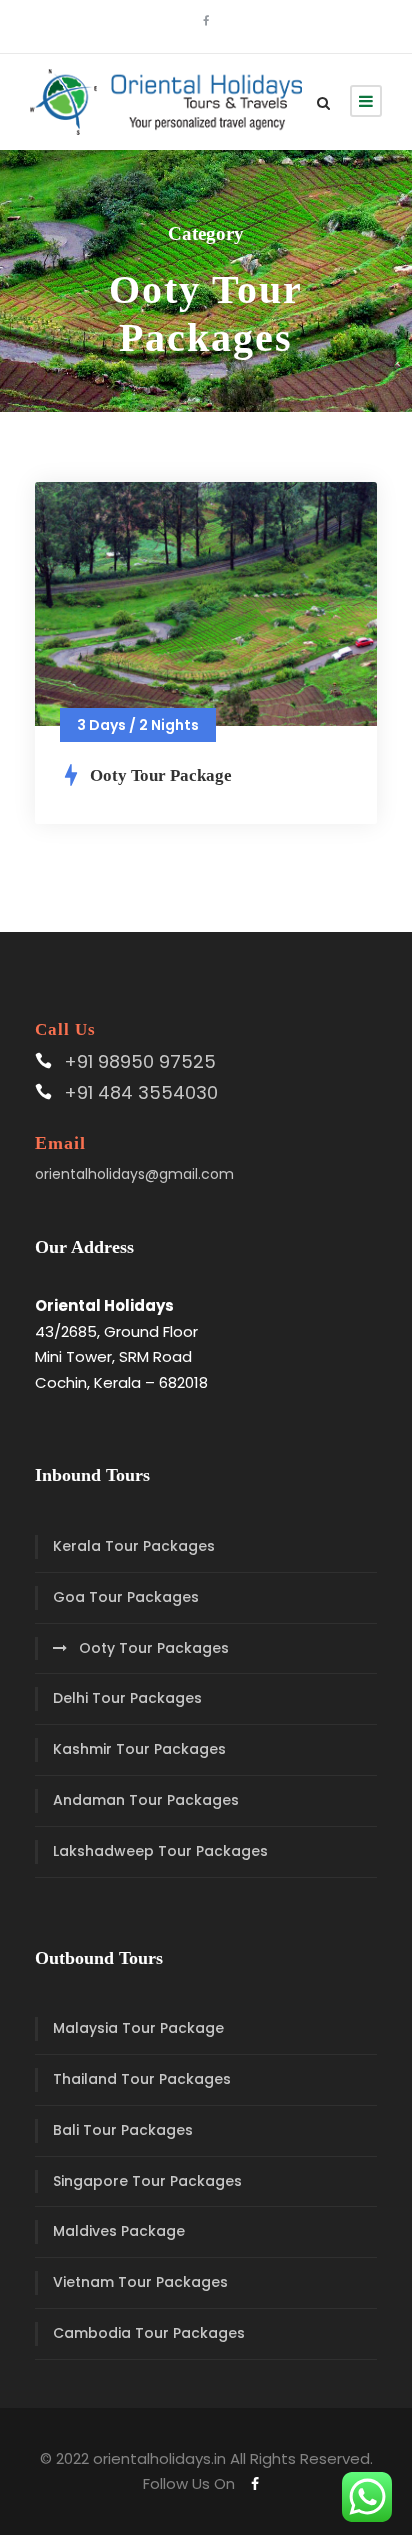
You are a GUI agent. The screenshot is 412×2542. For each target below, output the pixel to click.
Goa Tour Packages (126, 1597)
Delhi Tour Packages (127, 1698)
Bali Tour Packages (123, 2130)
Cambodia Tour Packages (149, 2333)
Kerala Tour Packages (134, 1546)
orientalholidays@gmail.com (134, 1174)
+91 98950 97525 (140, 1061)
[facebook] (206, 21)
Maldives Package (119, 2231)
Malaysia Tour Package (138, 2028)
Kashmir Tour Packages (139, 1749)
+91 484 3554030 (141, 1092)
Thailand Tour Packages (142, 2079)
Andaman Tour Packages (146, 1800)
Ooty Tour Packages (154, 1648)
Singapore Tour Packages (147, 2181)
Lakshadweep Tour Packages (160, 1851)
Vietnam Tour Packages (140, 2282)
